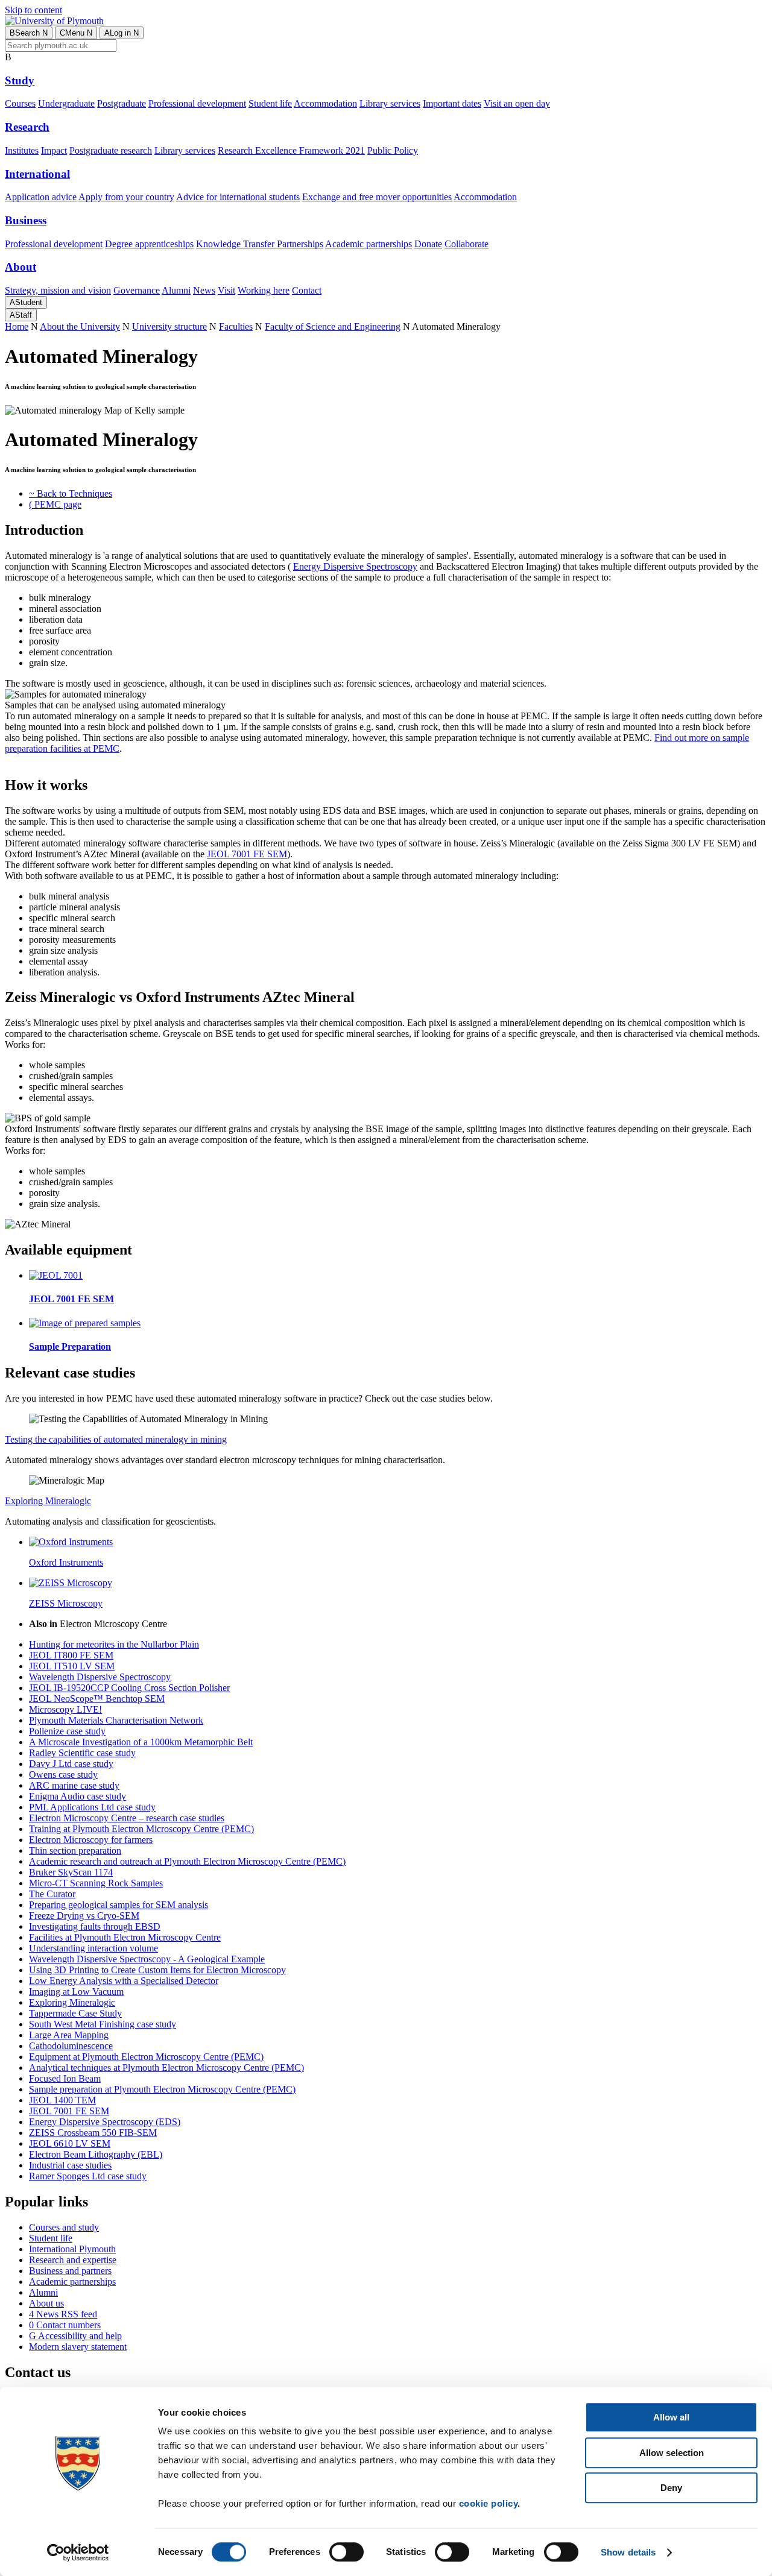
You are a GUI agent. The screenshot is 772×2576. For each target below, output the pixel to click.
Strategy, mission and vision (58, 290)
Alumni (176, 290)
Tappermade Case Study (75, 2013)
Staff (21, 315)
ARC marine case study (74, 1785)
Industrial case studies (70, 2165)
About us (46, 2303)
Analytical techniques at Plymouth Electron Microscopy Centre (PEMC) (166, 2067)
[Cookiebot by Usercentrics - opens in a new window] (78, 2552)
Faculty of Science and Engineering (333, 326)
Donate (428, 244)
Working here (264, 290)
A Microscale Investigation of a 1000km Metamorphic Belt (141, 1742)
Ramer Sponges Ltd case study (88, 2176)
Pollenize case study (67, 1731)
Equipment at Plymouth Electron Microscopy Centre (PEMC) (146, 2057)
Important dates (452, 103)
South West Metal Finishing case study (103, 2024)
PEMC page (55, 504)
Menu (76, 33)
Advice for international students (238, 197)
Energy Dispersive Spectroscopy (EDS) (105, 2122)
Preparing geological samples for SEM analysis (119, 1905)
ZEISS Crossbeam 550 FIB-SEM (93, 2133)
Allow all (671, 2417)
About (21, 267)
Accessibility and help (75, 2336)
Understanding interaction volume (93, 1948)
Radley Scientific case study (82, 1753)
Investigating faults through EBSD (95, 1926)
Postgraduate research (111, 150)
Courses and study (64, 2227)
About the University (80, 326)
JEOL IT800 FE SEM (71, 1655)
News (204, 290)
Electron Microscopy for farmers (91, 1840)
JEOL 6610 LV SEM (70, 2143)
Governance (137, 290)
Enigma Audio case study (78, 1796)
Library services (390, 103)
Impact (54, 150)
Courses (20, 103)
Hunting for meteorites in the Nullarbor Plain (114, 1644)
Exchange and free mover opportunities (377, 197)
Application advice (41, 197)
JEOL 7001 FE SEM (247, 854)
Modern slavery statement (78, 2347)
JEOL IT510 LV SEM (72, 1666)
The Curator (52, 1894)
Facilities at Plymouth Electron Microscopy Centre (125, 1937)
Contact (307, 290)
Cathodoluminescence (71, 2046)
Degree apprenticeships (149, 244)
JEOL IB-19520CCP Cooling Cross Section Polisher (129, 1688)
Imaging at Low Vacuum (76, 1992)
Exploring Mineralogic (48, 1501)
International (37, 174)
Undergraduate (66, 103)
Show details (628, 2552)
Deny (671, 2488)
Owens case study (63, 1775)
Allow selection (672, 2453)
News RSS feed (63, 2314)
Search (29, 33)
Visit (226, 290)
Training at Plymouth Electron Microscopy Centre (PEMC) (141, 1829)
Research (27, 127)
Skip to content (33, 10)
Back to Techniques (71, 493)
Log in (122, 33)
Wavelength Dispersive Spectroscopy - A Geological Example (147, 1959)
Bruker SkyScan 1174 (71, 1872)
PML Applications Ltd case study (92, 1807)
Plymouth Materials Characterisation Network (116, 1720)
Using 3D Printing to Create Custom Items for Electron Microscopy (157, 1970)
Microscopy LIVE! (65, 1709)
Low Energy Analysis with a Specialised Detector (124, 1981)
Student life (270, 103)
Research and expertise (73, 2260)
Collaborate (467, 244)
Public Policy (393, 150)
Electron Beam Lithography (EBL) (96, 2154)
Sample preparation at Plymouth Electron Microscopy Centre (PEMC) (162, 2089)
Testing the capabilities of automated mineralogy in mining (116, 1439)
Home (17, 326)
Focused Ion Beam (65, 2078)
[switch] (346, 2552)
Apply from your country (126, 197)
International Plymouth (72, 2249)
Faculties (236, 326)
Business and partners (70, 2271)
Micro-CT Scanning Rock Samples (96, 1883)
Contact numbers (65, 2325)
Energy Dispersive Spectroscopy (355, 566)
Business (26, 220)
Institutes (22, 150)
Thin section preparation (75, 1850)
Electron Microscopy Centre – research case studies (127, 1818)
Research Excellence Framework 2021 (291, 150)
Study (20, 80)
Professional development (197, 103)
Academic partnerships (369, 244)
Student (26, 302)
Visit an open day (517, 103)
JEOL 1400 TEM (62, 2100)
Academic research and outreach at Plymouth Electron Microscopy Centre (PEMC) (187, 1861)
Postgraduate (122, 103)
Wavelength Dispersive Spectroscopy (100, 1677)
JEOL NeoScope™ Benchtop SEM (97, 1699)
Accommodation (325, 103)
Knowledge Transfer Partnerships (260, 244)
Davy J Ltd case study (71, 1764)
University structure (169, 326)
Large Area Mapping (69, 2035)
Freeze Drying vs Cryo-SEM (84, 1916)
